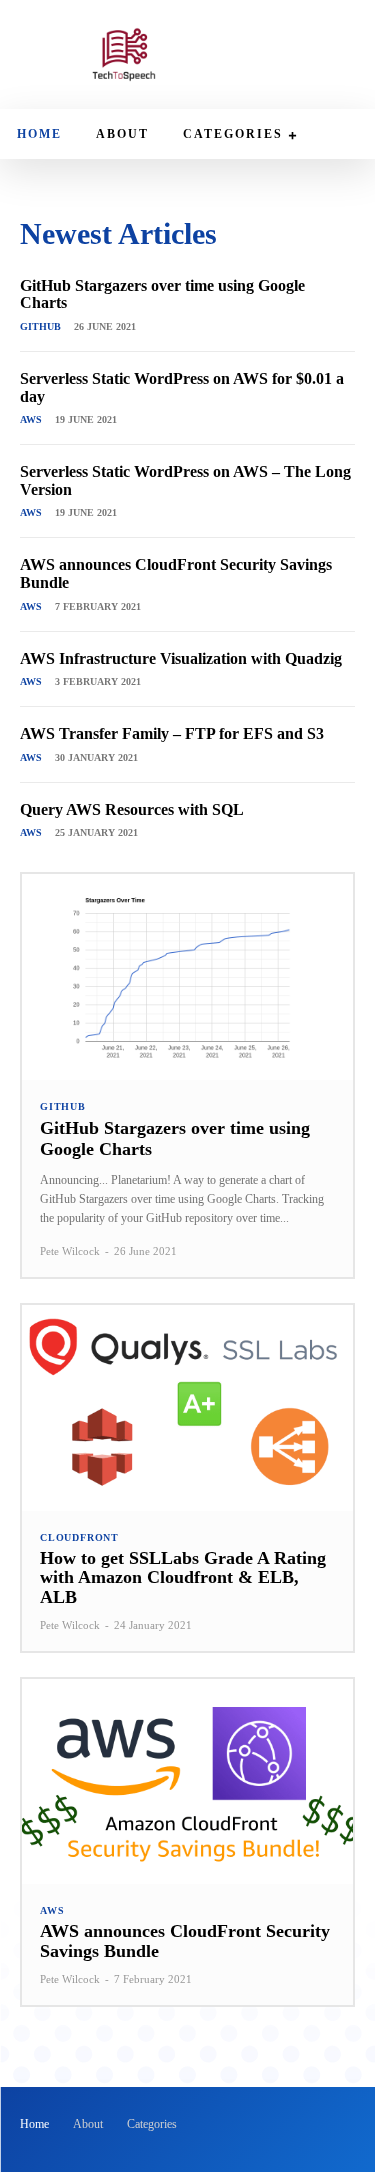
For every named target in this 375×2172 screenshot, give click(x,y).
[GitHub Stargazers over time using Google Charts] (187, 976)
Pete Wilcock (70, 1251)
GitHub (40, 326)
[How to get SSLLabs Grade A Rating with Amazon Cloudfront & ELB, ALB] (187, 1407)
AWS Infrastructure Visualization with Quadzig (181, 658)
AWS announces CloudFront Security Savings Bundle (185, 1941)
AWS (31, 419)
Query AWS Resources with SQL (132, 809)
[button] (338, 56)
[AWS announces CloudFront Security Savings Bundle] (187, 1781)
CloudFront (79, 1538)
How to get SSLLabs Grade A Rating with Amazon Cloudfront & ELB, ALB (183, 1578)
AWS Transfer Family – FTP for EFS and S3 (172, 733)
